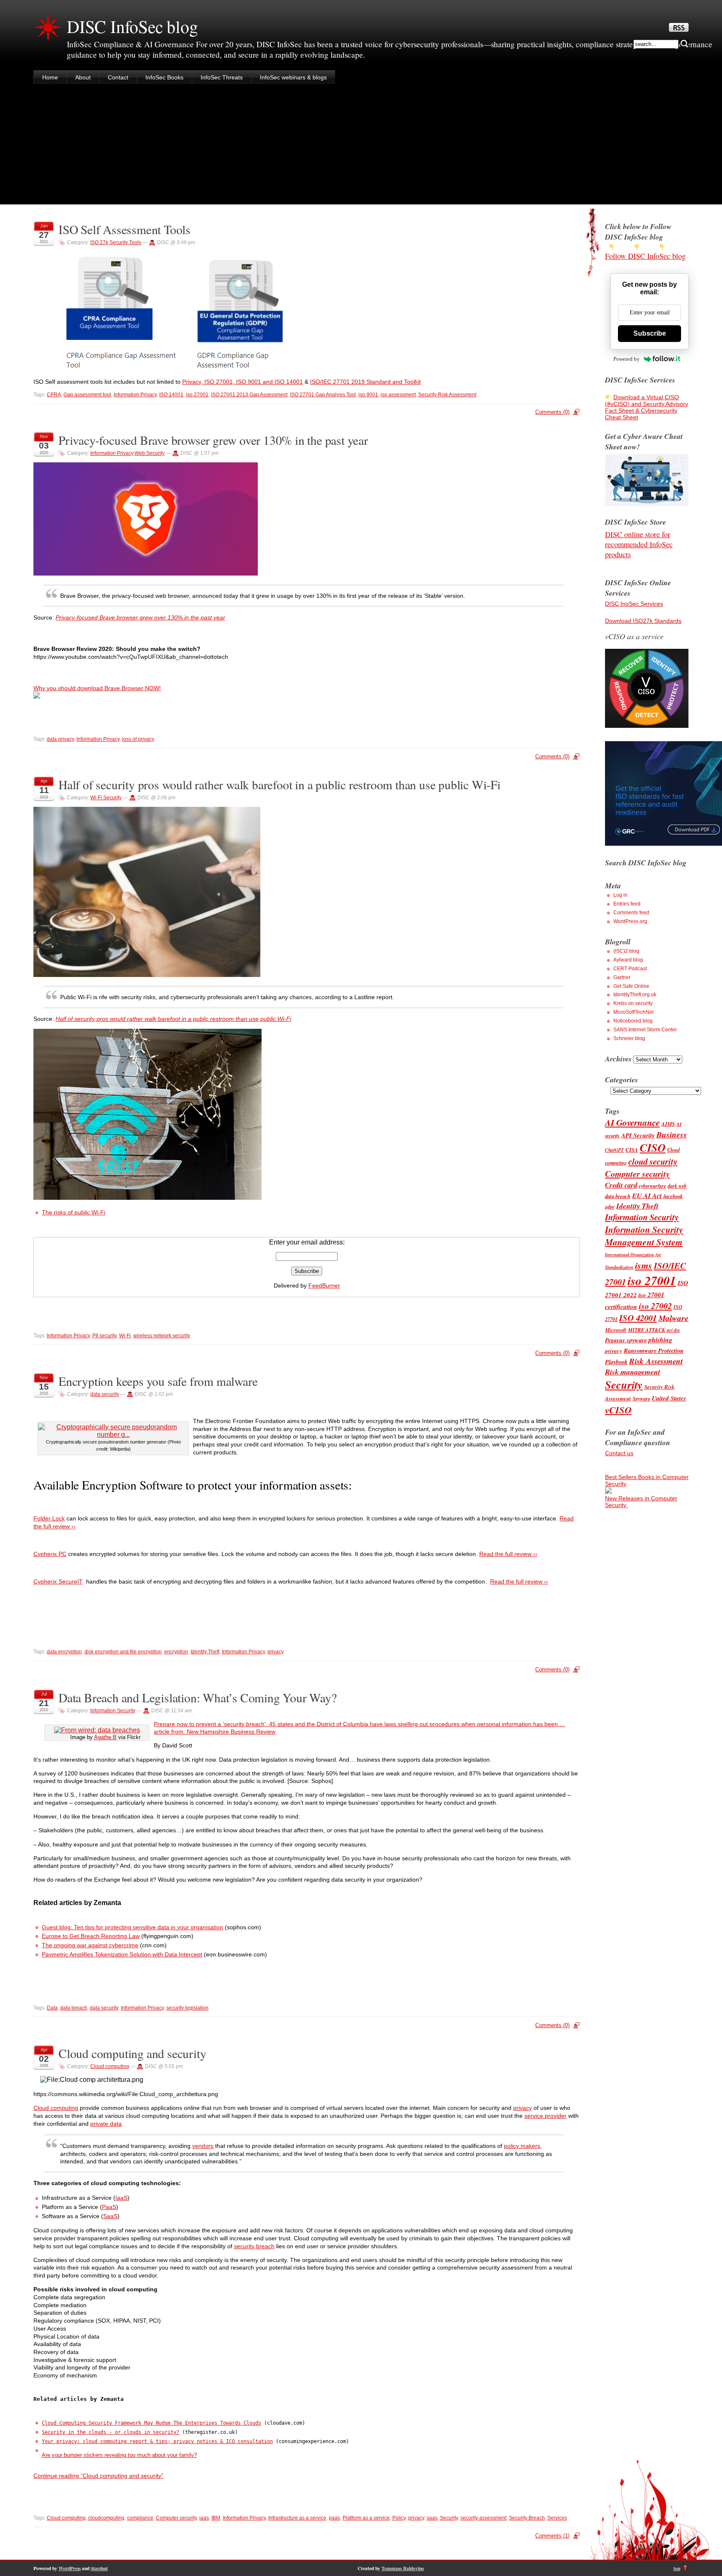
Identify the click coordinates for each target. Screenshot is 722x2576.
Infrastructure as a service (297, 2518)
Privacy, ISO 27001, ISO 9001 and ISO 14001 (243, 382)
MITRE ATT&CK (647, 1330)
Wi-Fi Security (106, 798)
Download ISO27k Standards (643, 621)
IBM (216, 2518)
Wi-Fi (125, 1336)
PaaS (109, 2207)
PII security (104, 1336)
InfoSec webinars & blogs (293, 77)
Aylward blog (628, 960)
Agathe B (105, 1737)
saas (432, 2518)
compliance (140, 2518)
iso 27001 (197, 395)
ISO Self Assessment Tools (125, 229)
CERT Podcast (630, 969)
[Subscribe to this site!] (679, 30)
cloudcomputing (106, 2518)
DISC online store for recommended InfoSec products (639, 544)
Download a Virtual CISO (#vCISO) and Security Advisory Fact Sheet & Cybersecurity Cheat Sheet (647, 407)
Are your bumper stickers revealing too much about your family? (119, 2455)
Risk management (633, 1372)
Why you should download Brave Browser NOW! (97, 688)
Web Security (150, 453)
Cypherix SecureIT (58, 1581)
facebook (673, 1196)
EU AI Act (647, 1195)
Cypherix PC (50, 1554)
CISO (653, 1148)
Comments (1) (552, 2536)
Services (557, 2518)
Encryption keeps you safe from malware (158, 1381)
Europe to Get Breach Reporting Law (91, 1936)
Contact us (619, 1453)
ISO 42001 (638, 1318)
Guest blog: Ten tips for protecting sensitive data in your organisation (132, 1927)
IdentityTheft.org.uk (635, 995)
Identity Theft (205, 1652)
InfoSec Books (164, 77)
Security (449, 2518)
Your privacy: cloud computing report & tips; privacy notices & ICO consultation (157, 2441)
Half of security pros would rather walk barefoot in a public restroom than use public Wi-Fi (280, 784)
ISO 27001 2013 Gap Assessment (249, 395)
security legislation (187, 2008)
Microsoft (616, 1330)
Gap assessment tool (87, 395)
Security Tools (125, 242)
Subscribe (650, 333)
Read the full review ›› (508, 1554)
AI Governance (632, 1122)
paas (334, 2518)
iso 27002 (655, 1306)
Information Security (113, 1711)
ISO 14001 (171, 395)
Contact (118, 77)
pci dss (673, 1330)
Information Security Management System (644, 1236)
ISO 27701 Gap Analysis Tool (323, 395)
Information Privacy (135, 395)
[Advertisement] (361, 146)
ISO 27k (99, 242)
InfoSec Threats (222, 77)
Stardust (99, 2568)
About (83, 77)
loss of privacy (138, 739)
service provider (545, 2116)
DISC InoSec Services (634, 604)
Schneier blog (629, 1038)
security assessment (483, 2518)
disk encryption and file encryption (123, 1652)
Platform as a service (366, 2518)
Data (52, 2008)
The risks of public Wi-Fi (74, 1212)
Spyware (641, 1399)
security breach (254, 2246)
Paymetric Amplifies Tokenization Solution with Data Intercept (122, 1954)
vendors (203, 2146)
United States (669, 1398)
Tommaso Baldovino (403, 2568)
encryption (176, 1652)
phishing (660, 1340)
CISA (632, 1150)
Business (672, 1134)
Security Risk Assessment (447, 395)
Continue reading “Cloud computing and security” (98, 2476)
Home (50, 77)
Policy (399, 2518)
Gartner (622, 977)
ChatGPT (614, 1150)
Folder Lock (49, 1518)
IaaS (121, 2198)
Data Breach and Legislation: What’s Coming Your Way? (198, 1697)
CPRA (54, 395)
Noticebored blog (633, 1021)
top (677, 2568)
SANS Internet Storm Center (645, 1030)
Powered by (627, 359)
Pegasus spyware (626, 1340)
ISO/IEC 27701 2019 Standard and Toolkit (365, 382)
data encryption (64, 1652)
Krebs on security (633, 1003)
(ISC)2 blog (626, 951)
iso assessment (398, 395)
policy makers (522, 2146)
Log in (620, 895)
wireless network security (162, 1336)
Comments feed (631, 913)
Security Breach (527, 2518)
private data (106, 2124)
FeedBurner (324, 1285)
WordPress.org (630, 921)
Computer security (176, 2518)
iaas (204, 2518)
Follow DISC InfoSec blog (645, 256)
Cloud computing (110, 2066)
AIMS (668, 1124)
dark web (677, 1186)
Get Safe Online (631, 986)
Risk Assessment (656, 1361)
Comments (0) (552, 412)
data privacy (60, 739)
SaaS (110, 2216)
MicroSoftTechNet (633, 1012)
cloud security (653, 1162)
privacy (276, 1652)
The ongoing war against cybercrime (90, 1945)
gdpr (610, 1207)
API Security (638, 1135)
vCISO (618, 1410)
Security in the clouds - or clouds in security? (111, 2432)
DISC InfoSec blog (132, 26)
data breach (74, 2008)
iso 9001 (368, 395)
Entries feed (627, 904)
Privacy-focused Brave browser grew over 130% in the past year (213, 440)
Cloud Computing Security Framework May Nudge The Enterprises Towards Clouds (151, 2423)
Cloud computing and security (132, 2053)
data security (105, 1394)
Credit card (621, 1185)
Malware (674, 1318)
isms (644, 1265)
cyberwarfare (652, 1186)
